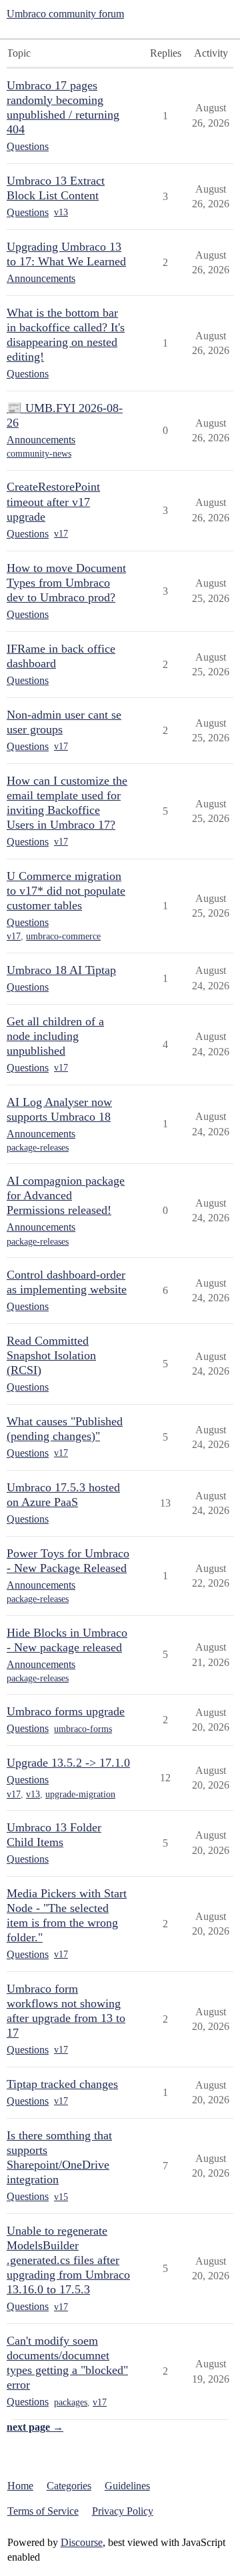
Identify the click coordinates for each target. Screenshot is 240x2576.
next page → (35, 2427)
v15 (61, 2197)
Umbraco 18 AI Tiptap (61, 970)
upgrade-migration (80, 1794)
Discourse (82, 2542)
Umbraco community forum (65, 14)
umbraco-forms (83, 1729)
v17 (61, 534)
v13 (61, 212)
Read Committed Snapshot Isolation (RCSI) (51, 1355)
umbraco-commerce (63, 936)
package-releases (38, 1148)
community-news (39, 454)
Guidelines (127, 2486)
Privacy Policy (123, 2511)
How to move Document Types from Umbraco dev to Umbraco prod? (66, 583)
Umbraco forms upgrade (66, 1711)
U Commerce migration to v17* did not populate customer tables (66, 891)
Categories (69, 2486)
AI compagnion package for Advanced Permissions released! (66, 1195)
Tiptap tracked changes (62, 2084)
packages (71, 2402)
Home (20, 2486)
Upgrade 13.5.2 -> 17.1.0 (68, 1763)
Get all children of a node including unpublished (55, 1036)
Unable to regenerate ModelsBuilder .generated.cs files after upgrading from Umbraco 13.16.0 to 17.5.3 (68, 2260)
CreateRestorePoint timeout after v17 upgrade (53, 501)
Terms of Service (43, 2511)
